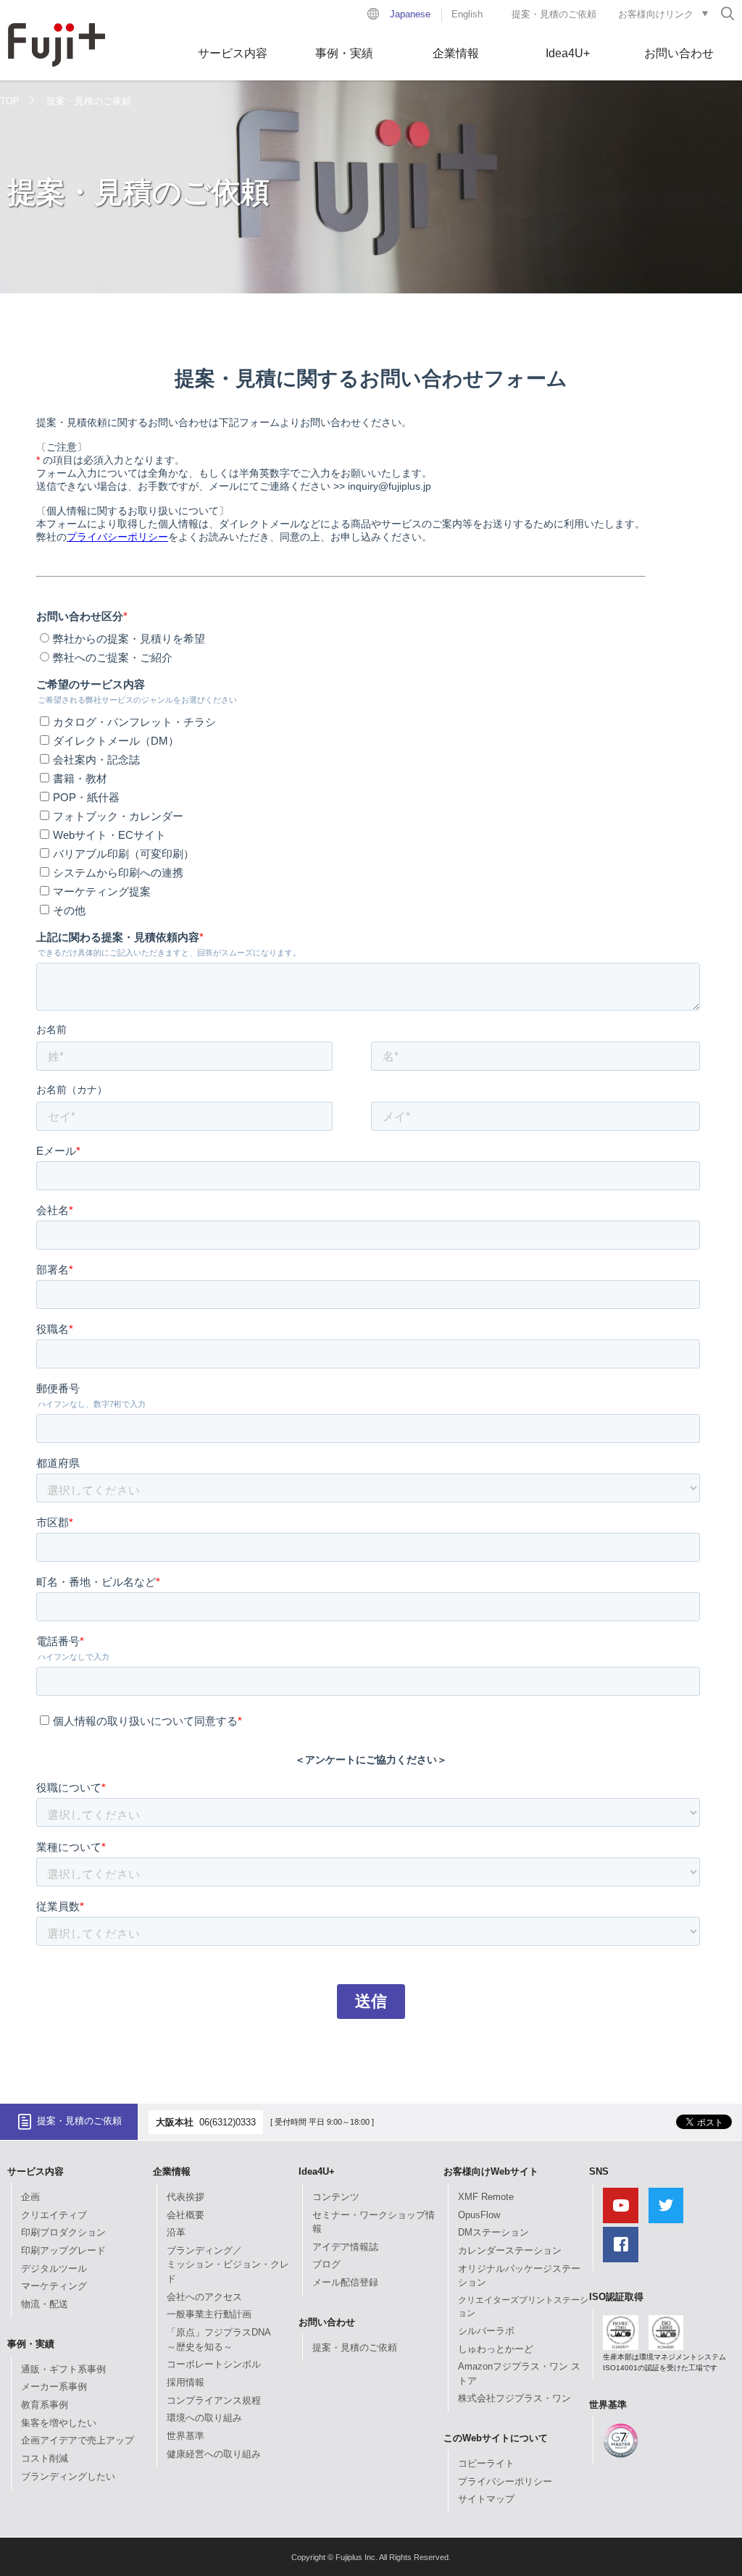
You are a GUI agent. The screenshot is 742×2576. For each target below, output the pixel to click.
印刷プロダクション (63, 2232)
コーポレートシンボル (214, 2364)
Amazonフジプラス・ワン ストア (519, 2374)
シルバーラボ (486, 2331)
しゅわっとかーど (496, 2349)
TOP (10, 101)
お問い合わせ (679, 53)
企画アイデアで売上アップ (78, 2440)
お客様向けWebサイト (491, 2171)
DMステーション (493, 2232)
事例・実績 (344, 53)
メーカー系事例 (54, 2387)
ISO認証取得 (616, 2297)
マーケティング (54, 2286)
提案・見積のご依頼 (554, 14)
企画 (30, 2197)
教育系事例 (45, 2405)
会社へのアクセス (204, 2297)
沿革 (176, 2232)
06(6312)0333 (228, 2122)
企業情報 (456, 53)
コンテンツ (336, 2197)
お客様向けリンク (656, 14)
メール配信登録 (345, 2282)
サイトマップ (486, 2499)
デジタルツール (54, 2268)
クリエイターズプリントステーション (523, 2307)
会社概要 (185, 2215)
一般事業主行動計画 (209, 2314)
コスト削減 (45, 2458)
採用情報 (185, 2382)
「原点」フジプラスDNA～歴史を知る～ (219, 2339)
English (467, 14)
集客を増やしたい (59, 2423)
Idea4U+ (568, 53)
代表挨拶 (185, 2197)
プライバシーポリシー (505, 2481)
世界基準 (185, 2436)
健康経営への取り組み (214, 2454)
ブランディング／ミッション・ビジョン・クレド (228, 2265)
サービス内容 (233, 53)
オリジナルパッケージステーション (519, 2276)
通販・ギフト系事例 (63, 2369)
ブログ (326, 2264)
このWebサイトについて (496, 2438)
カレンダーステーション (510, 2250)
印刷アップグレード (63, 2250)
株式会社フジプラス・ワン (514, 2398)
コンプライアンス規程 (214, 2400)
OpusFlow (479, 2215)
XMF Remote (486, 2197)
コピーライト (486, 2463)
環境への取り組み (204, 2418)
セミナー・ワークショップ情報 (374, 2222)
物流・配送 (45, 2304)
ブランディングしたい (68, 2476)
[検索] (728, 13)
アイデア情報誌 (345, 2247)
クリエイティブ (54, 2215)
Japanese (410, 14)
